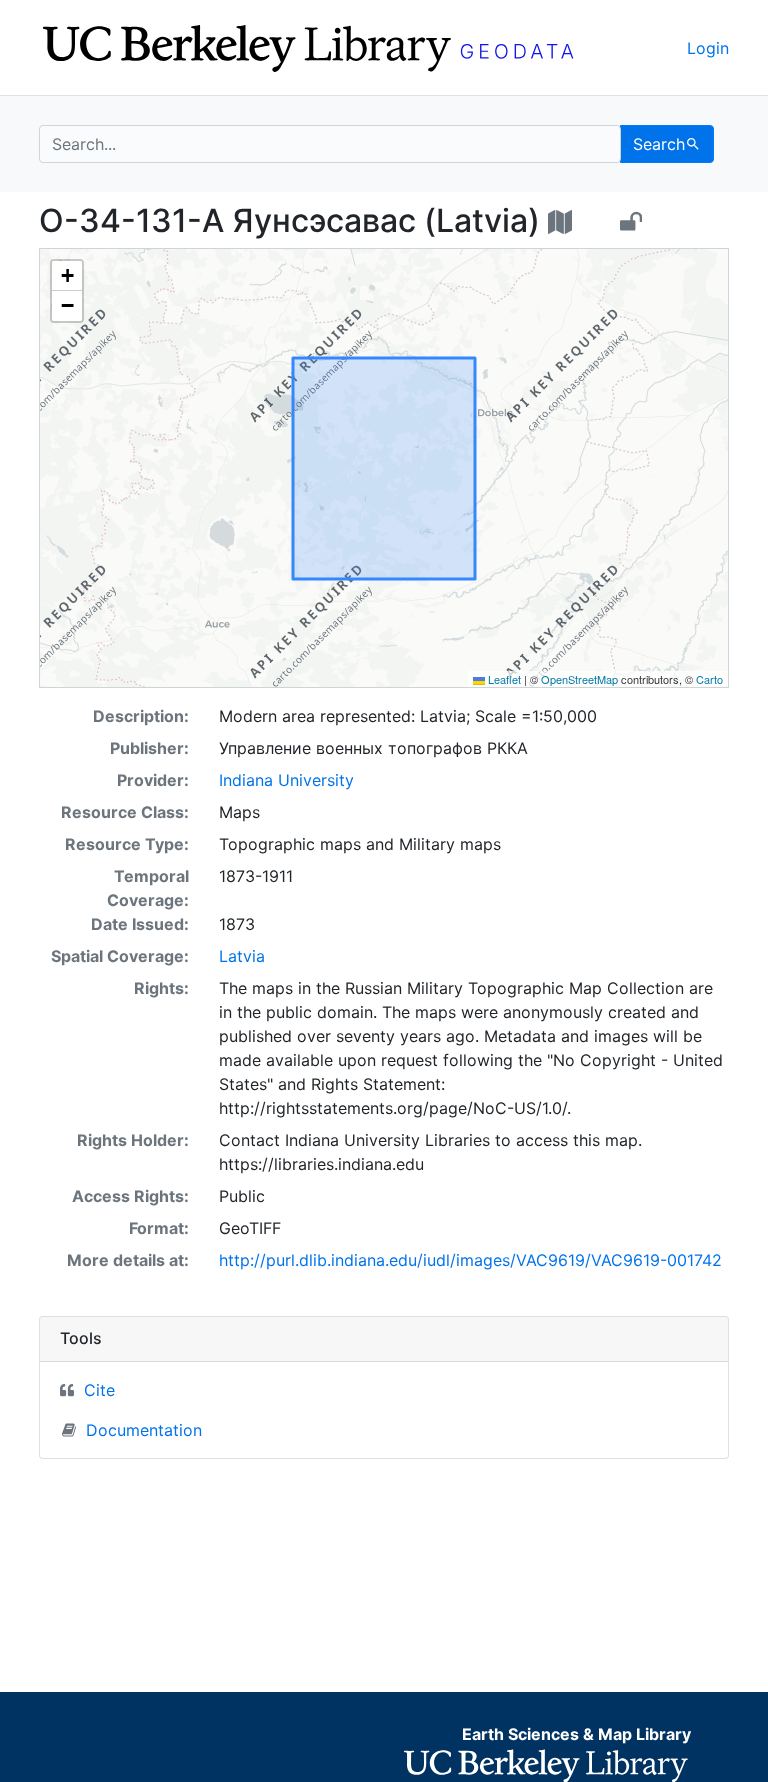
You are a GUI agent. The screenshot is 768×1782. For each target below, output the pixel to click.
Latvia (242, 956)
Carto (709, 679)
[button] (67, 276)
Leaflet (503, 679)
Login (708, 48)
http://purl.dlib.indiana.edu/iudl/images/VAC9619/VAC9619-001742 (470, 1260)
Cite (99, 1390)
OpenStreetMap (579, 679)
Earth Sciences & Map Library (576, 1734)
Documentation (144, 1430)
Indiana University (286, 780)
